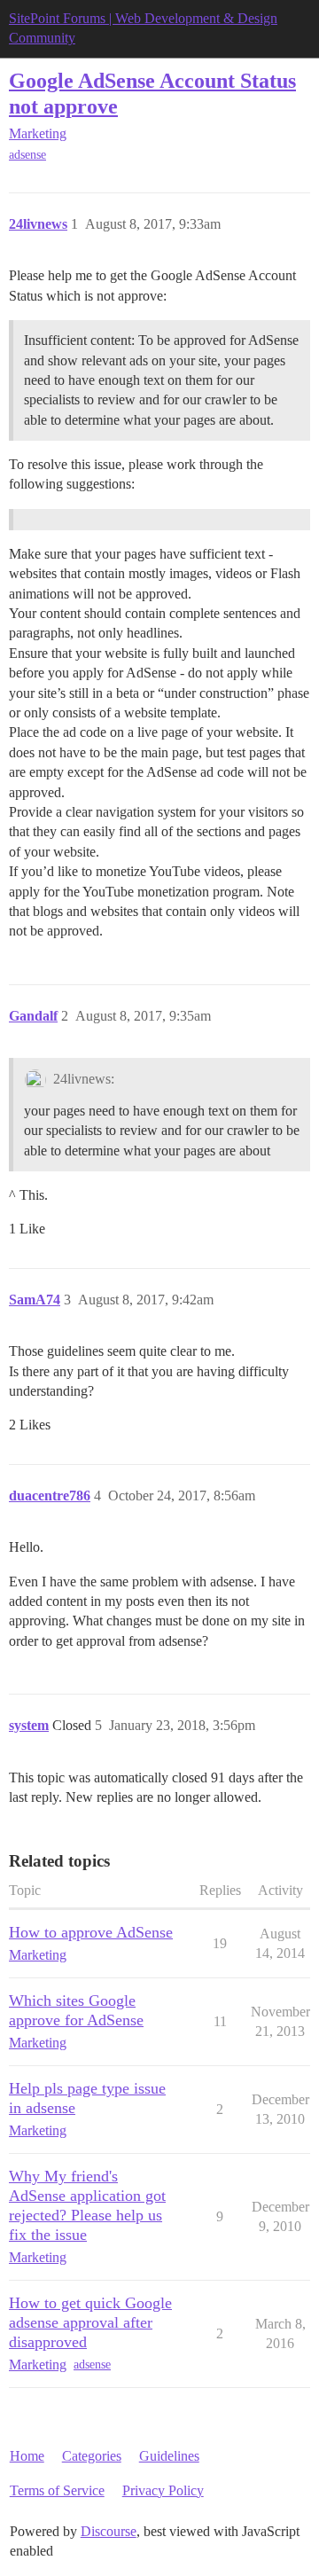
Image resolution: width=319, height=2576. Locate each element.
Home (27, 2456)
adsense (27, 155)
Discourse (109, 2531)
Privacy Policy (163, 2490)
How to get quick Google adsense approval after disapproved (90, 2322)
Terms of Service (57, 2490)
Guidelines (169, 2456)
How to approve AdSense (91, 1932)
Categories (92, 2456)
